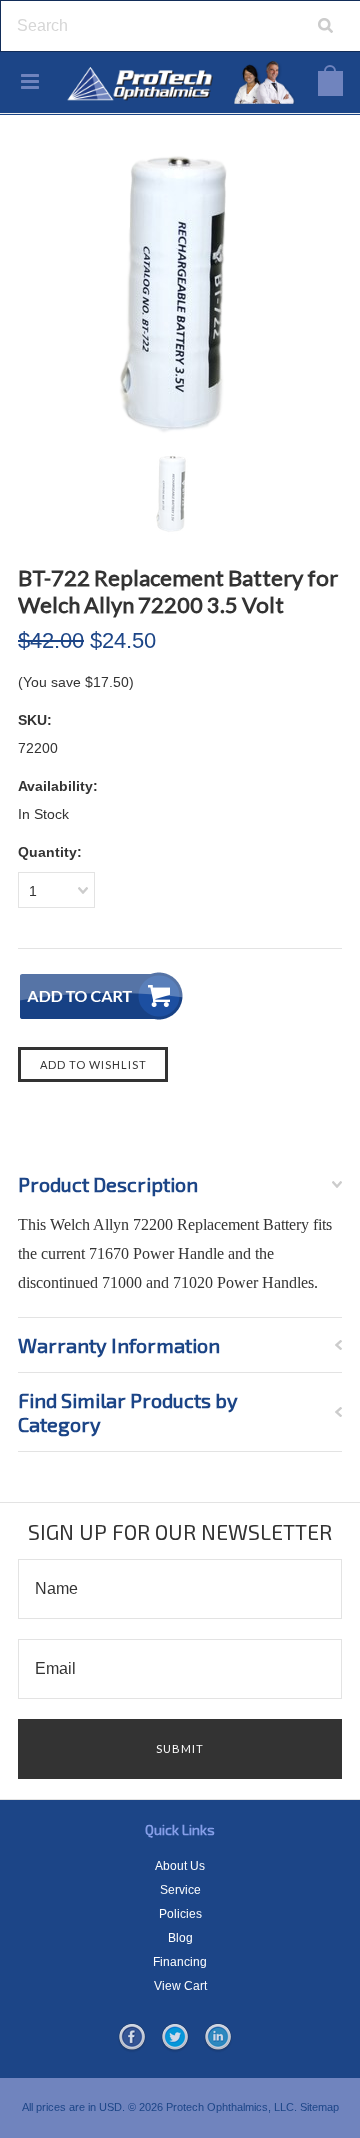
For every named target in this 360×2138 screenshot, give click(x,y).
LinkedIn (218, 2038)
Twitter (175, 2038)
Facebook (132, 2038)
